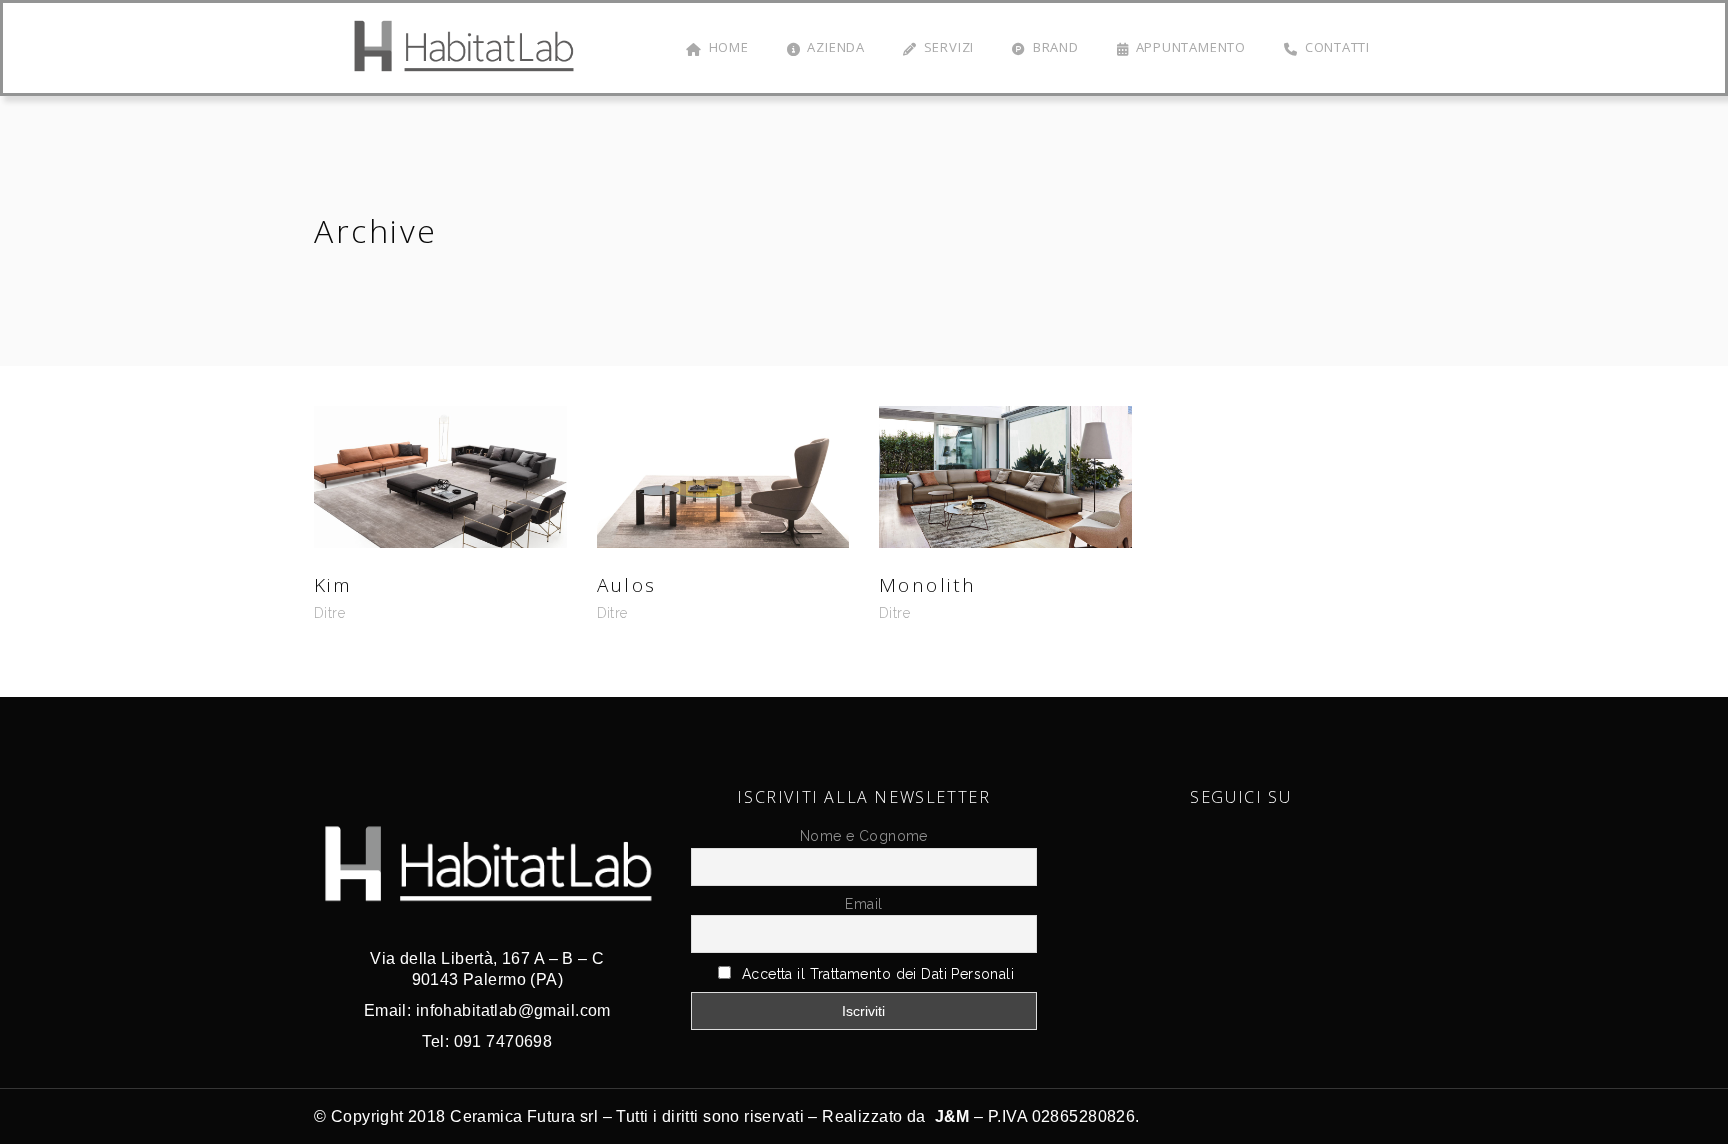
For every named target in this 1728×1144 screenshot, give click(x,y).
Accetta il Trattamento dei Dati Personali (878, 974)
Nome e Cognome (864, 836)
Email (863, 904)
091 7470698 (503, 1041)
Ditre (329, 613)
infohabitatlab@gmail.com (513, 1010)
